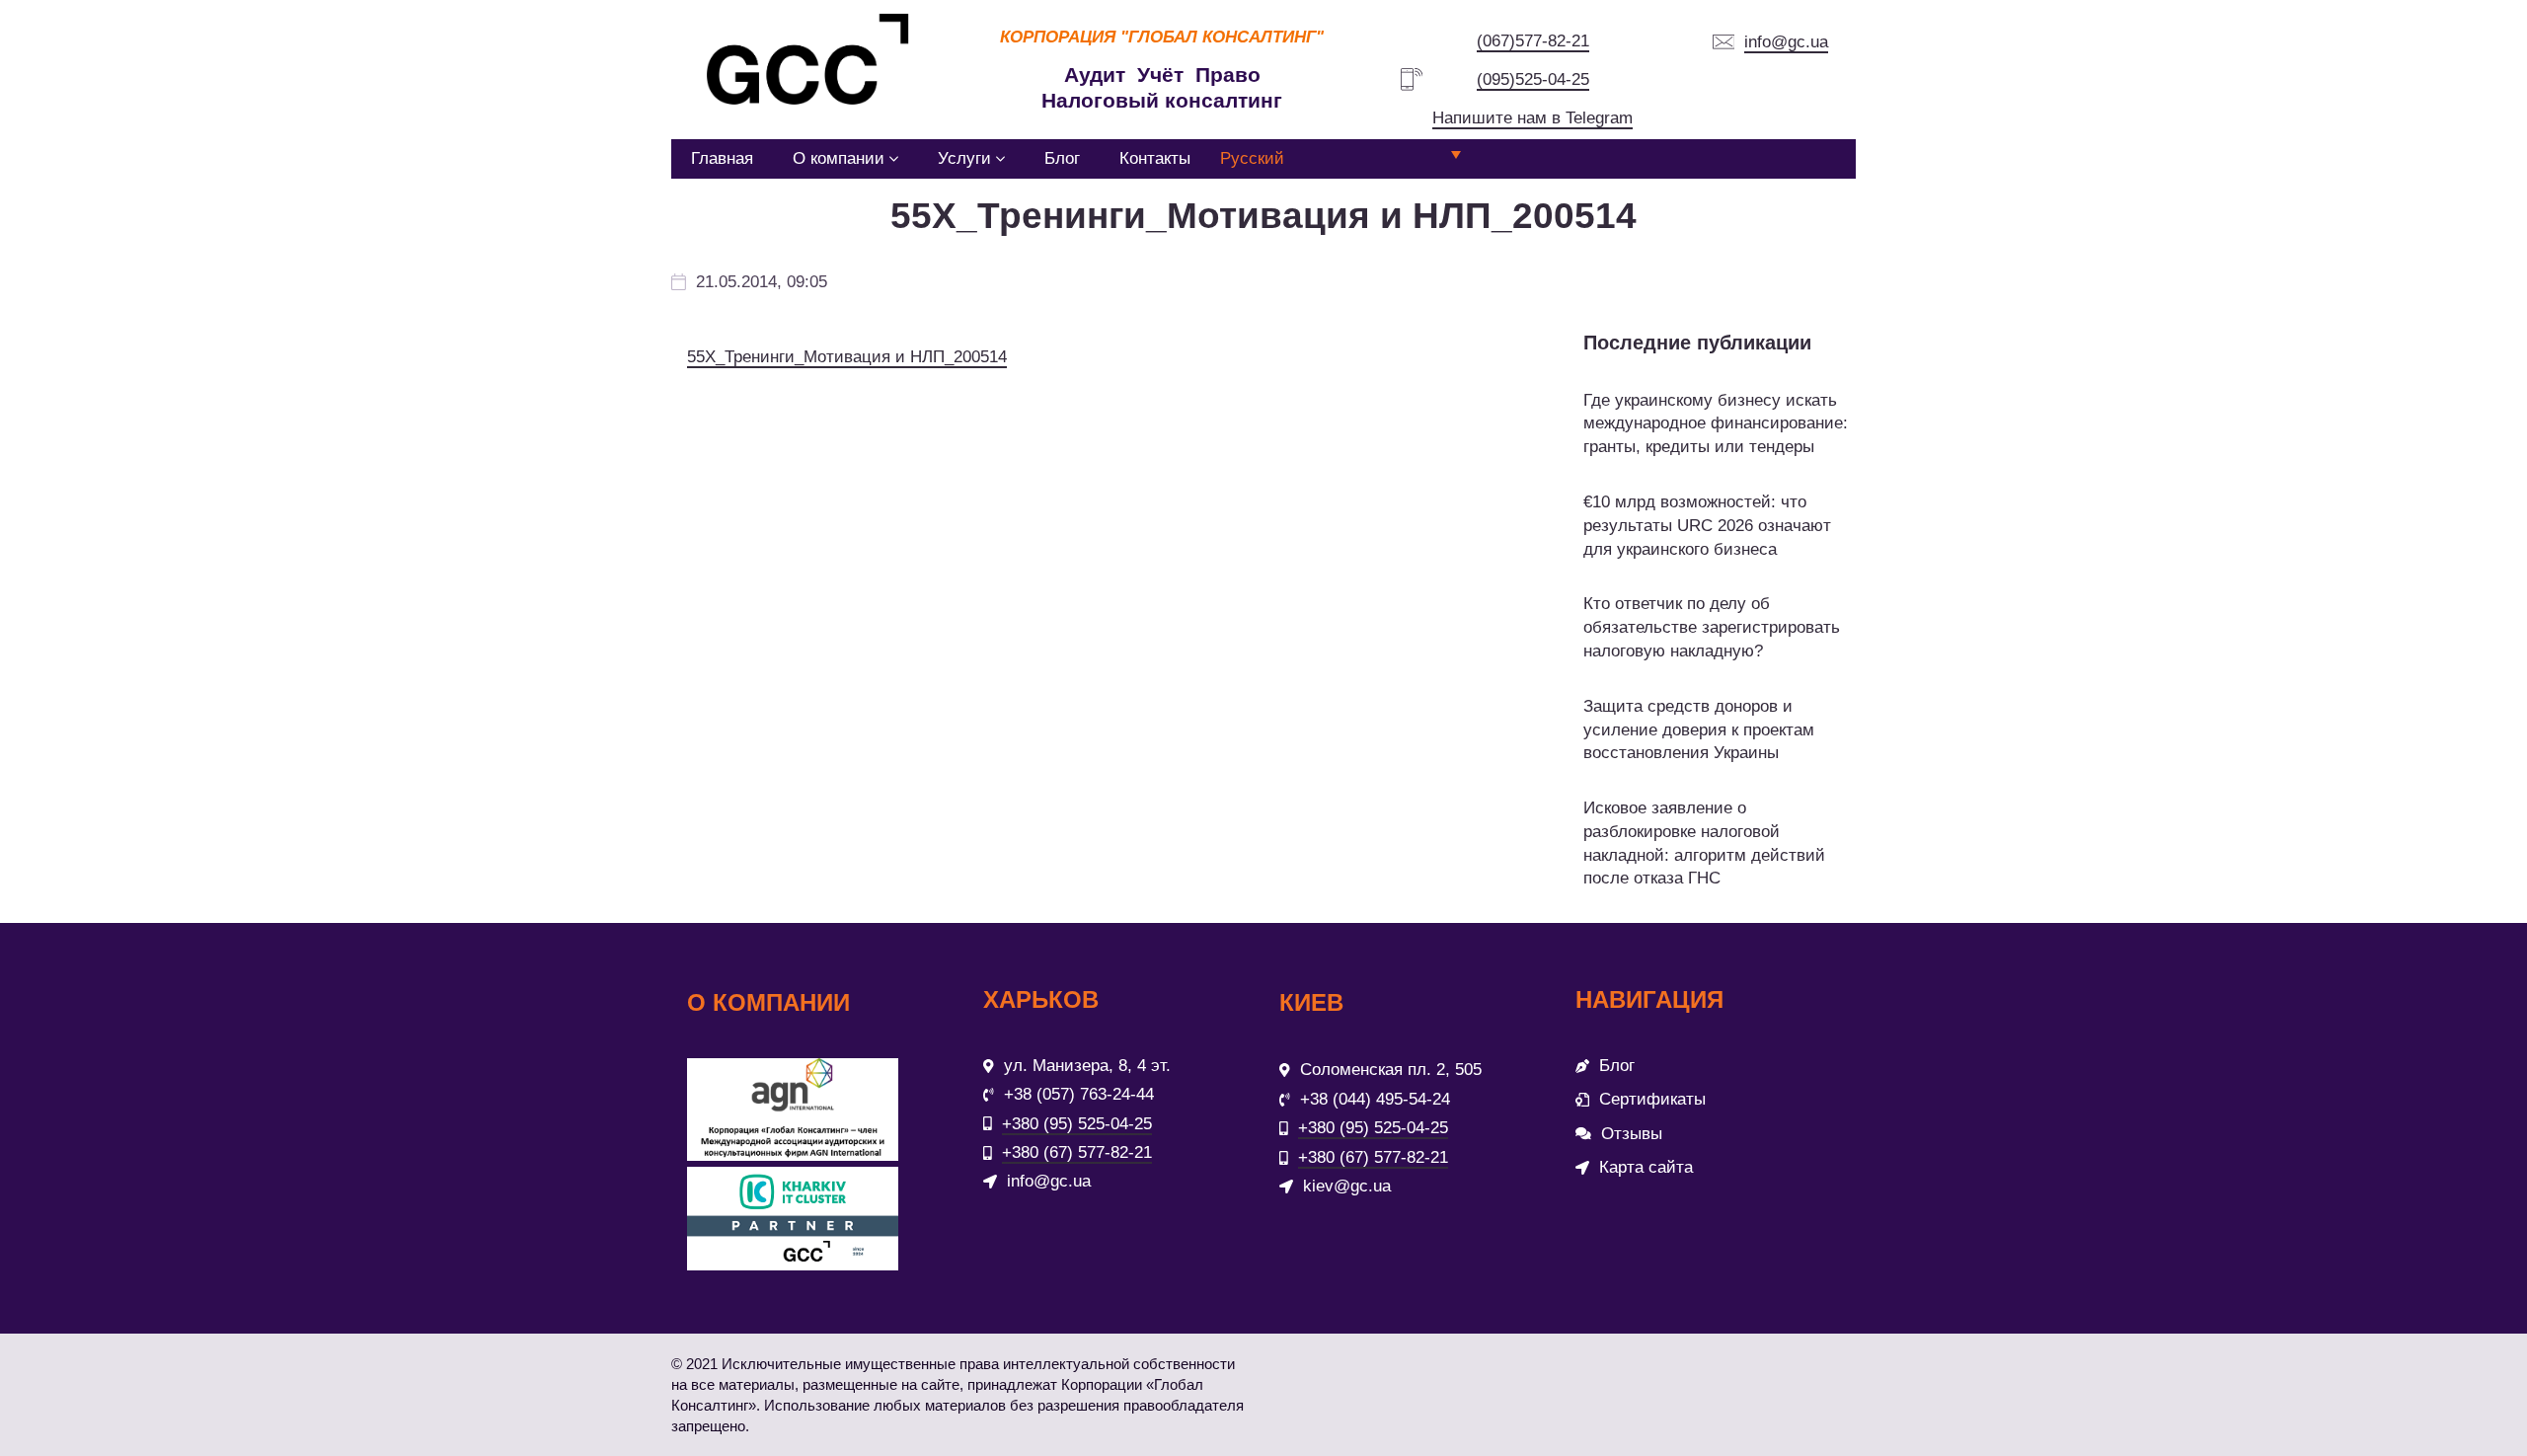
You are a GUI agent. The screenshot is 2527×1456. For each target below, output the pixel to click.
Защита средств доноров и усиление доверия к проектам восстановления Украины (1699, 730)
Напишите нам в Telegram (1532, 118)
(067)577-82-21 (1533, 41)
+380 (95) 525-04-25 (1077, 1124)
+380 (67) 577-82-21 (1077, 1152)
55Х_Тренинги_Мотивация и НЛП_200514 (847, 357)
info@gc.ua (1786, 42)
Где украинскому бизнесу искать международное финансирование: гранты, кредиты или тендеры (1716, 424)
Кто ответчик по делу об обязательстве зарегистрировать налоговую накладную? (1712, 627)
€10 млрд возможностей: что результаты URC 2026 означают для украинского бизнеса (1707, 526)
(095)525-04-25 (1533, 79)
